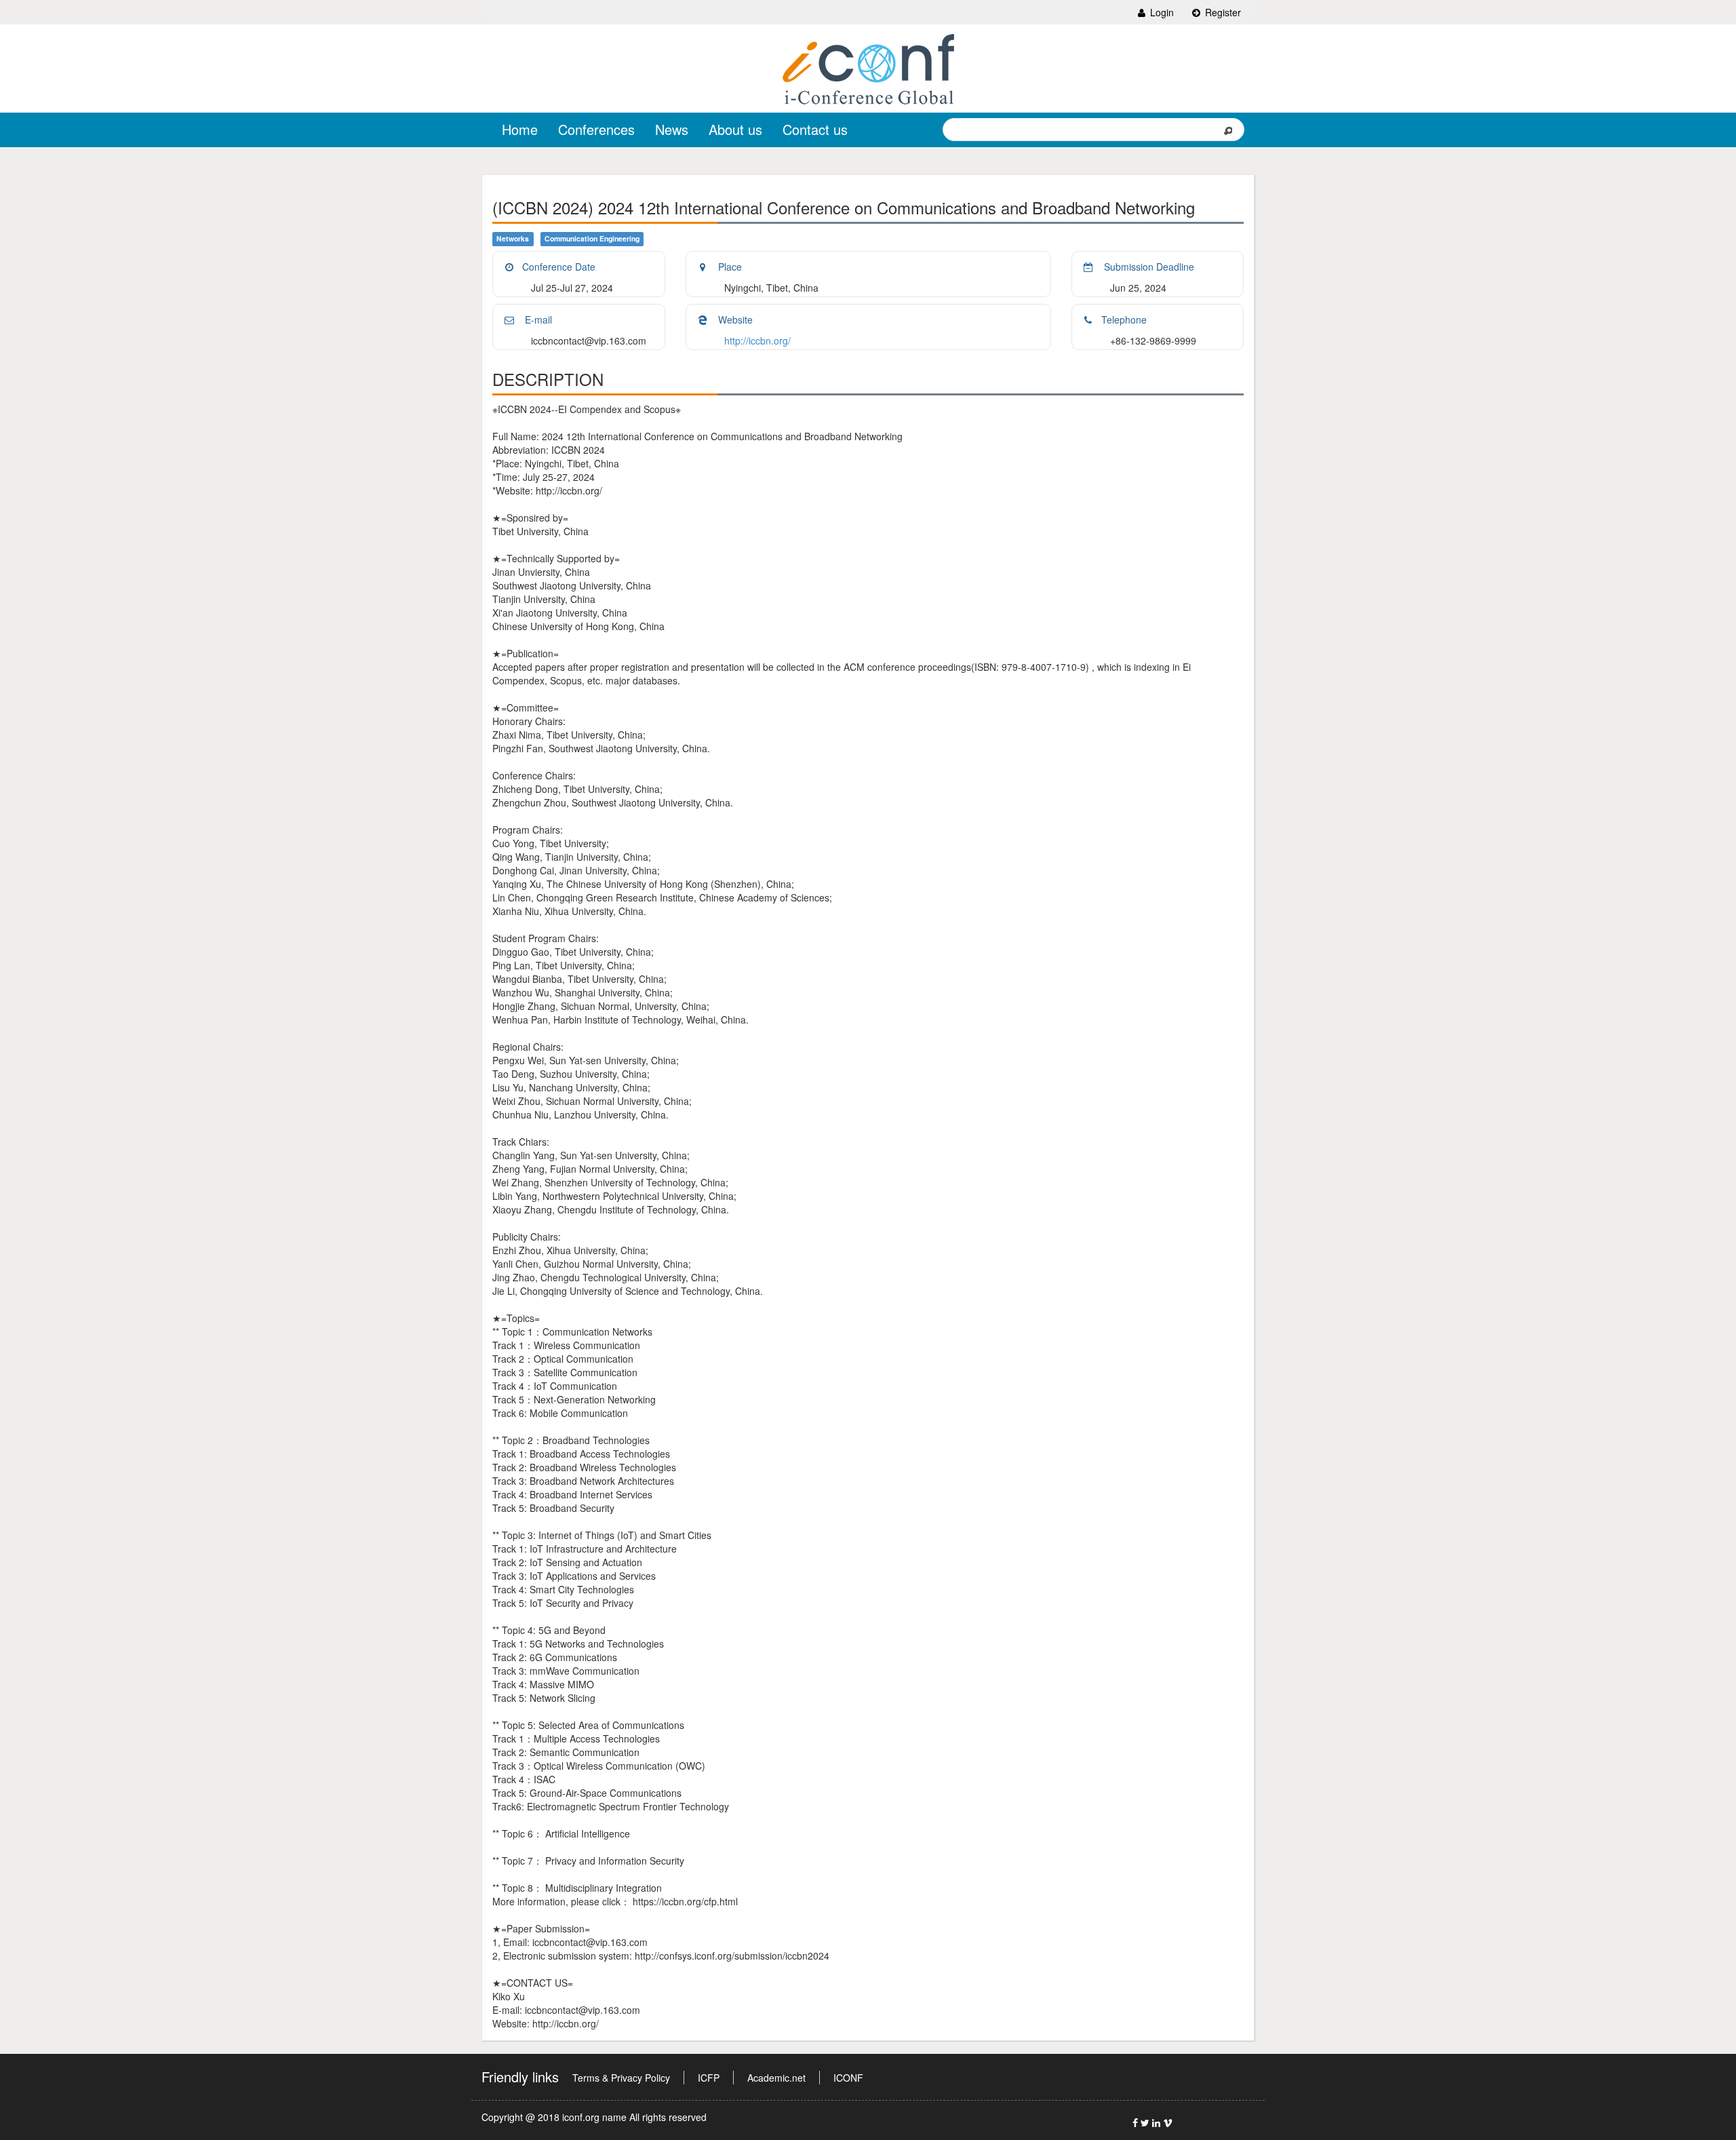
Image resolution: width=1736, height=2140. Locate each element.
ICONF (848, 2078)
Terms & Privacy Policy (621, 2078)
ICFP (709, 2078)
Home (520, 129)
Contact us (815, 129)
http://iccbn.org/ (757, 341)
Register (1222, 12)
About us (735, 129)
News (672, 129)
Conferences (596, 129)
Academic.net (776, 2078)
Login (1161, 12)
